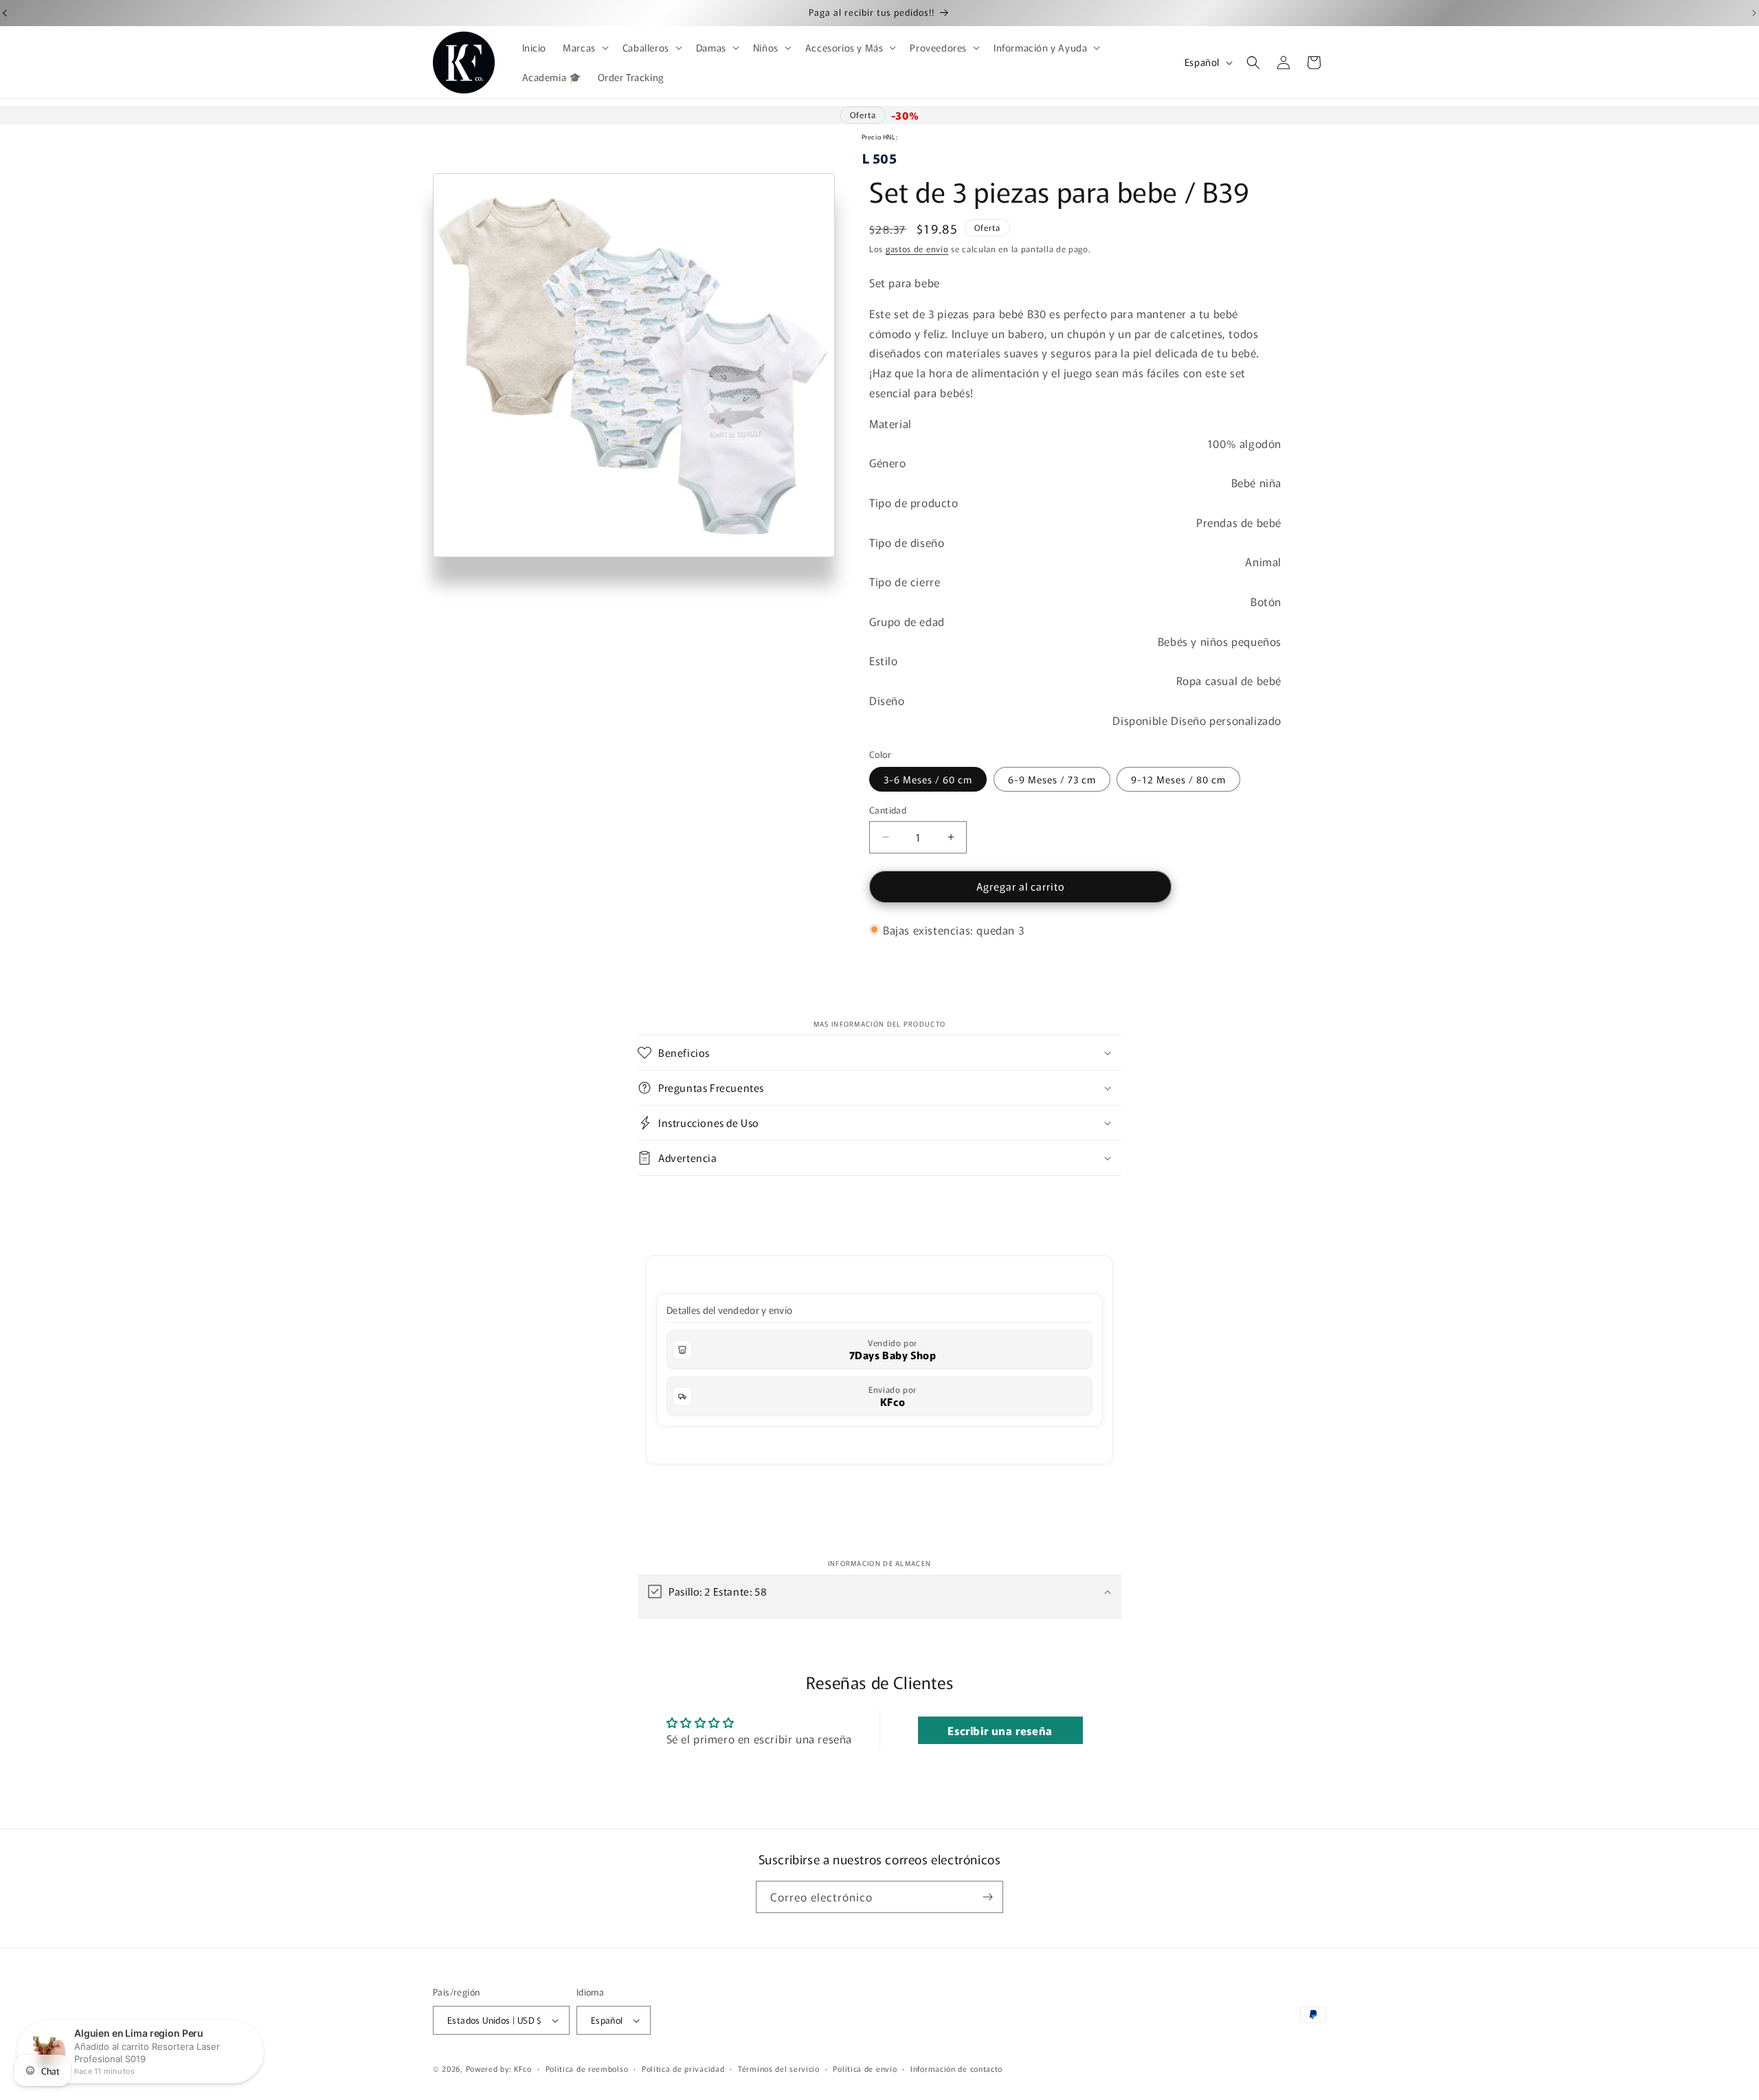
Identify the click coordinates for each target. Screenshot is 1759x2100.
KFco (893, 1401)
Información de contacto (956, 2068)
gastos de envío (917, 248)
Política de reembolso (587, 2068)
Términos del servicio (779, 2068)
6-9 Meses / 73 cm (1052, 779)
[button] (584, 47)
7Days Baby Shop (893, 1355)
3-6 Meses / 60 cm (928, 779)
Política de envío (865, 2068)
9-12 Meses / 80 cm (1178, 779)
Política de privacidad (683, 2068)
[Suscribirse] (987, 1897)
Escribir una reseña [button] (1000, 1731)
